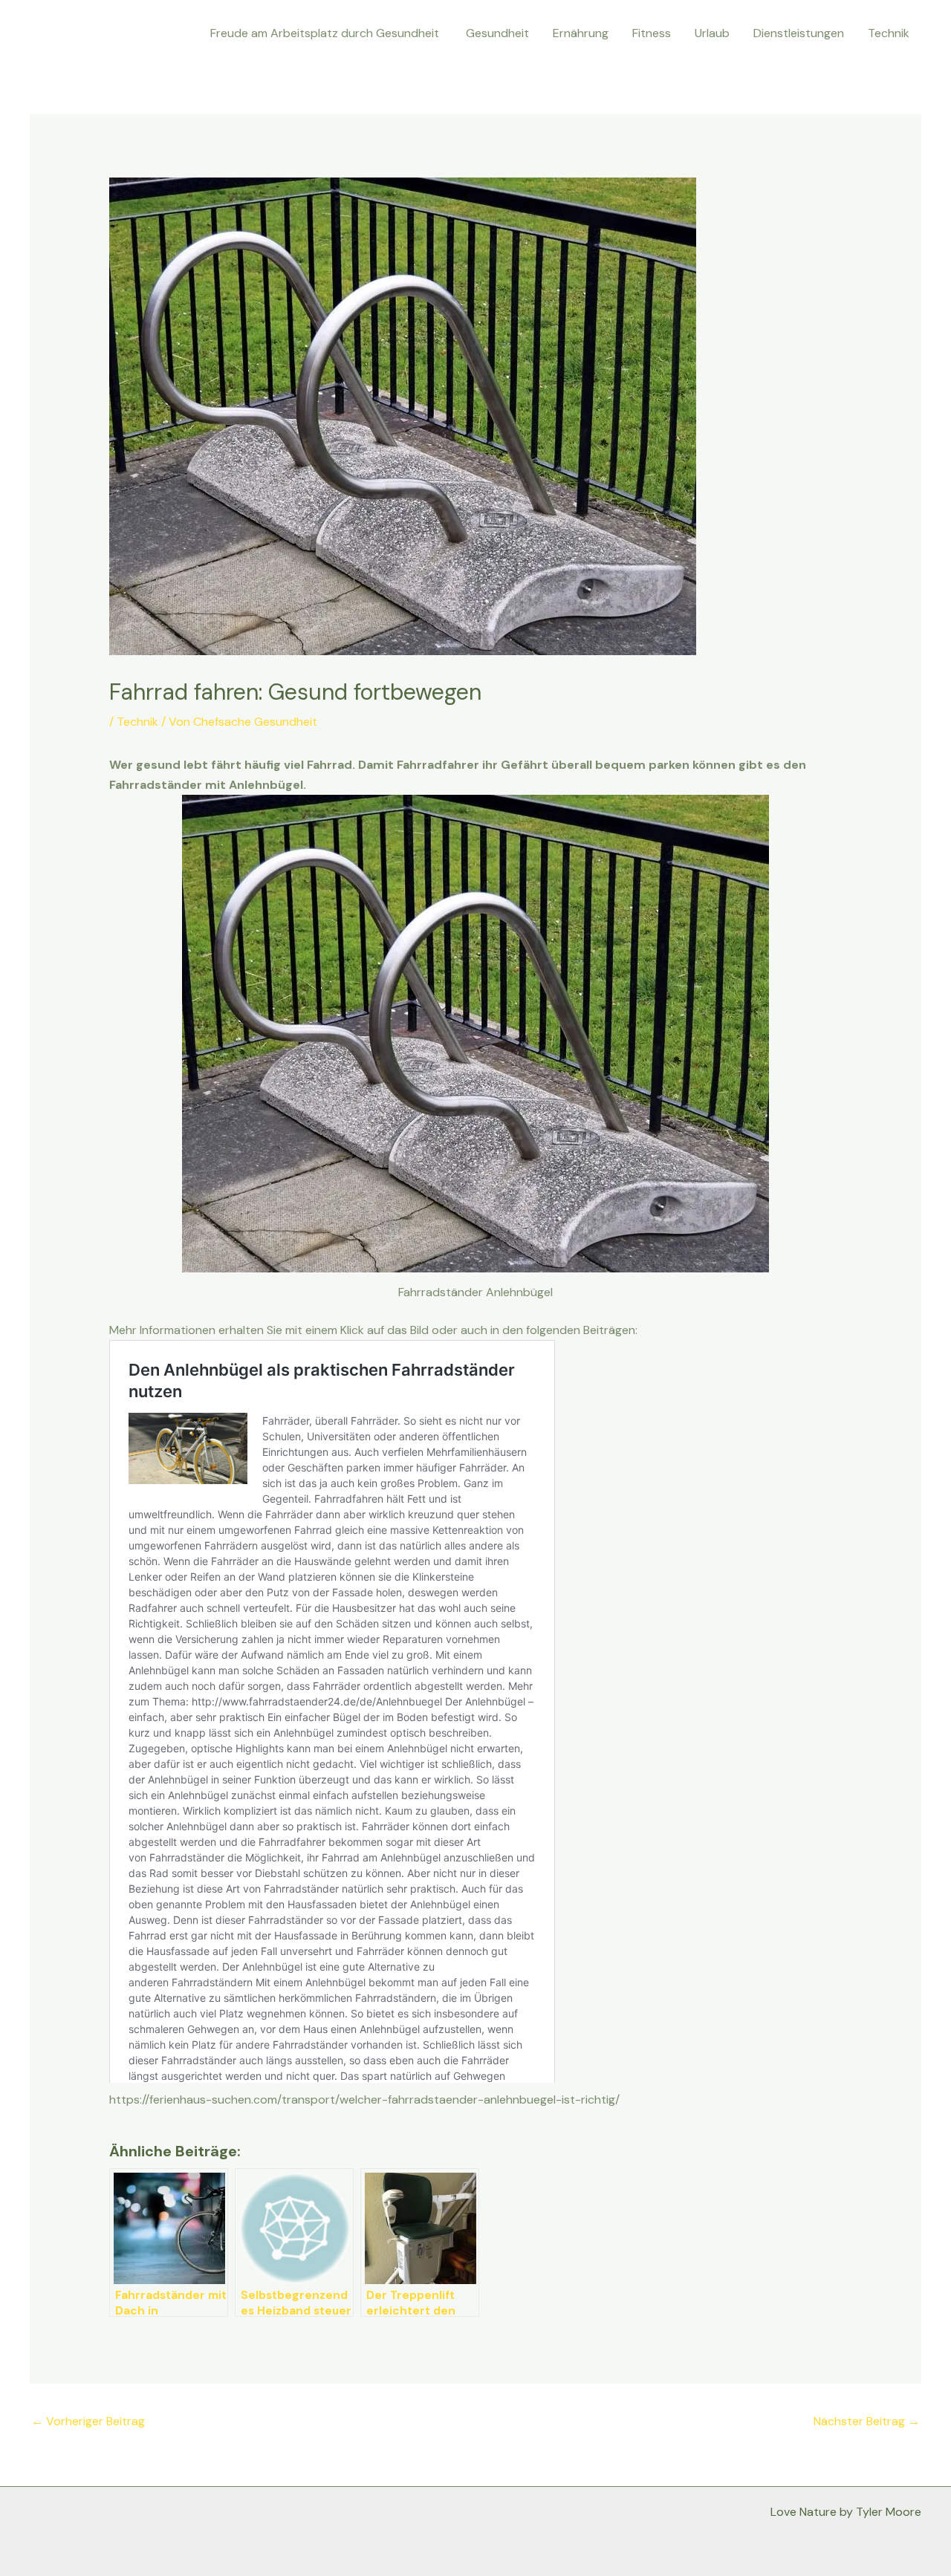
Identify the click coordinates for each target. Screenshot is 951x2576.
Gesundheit (497, 33)
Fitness (652, 33)
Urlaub (712, 33)
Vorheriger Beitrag (88, 2421)
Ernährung (581, 33)
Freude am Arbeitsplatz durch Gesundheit (326, 33)
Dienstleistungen (799, 33)
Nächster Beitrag (867, 2421)
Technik (889, 33)
